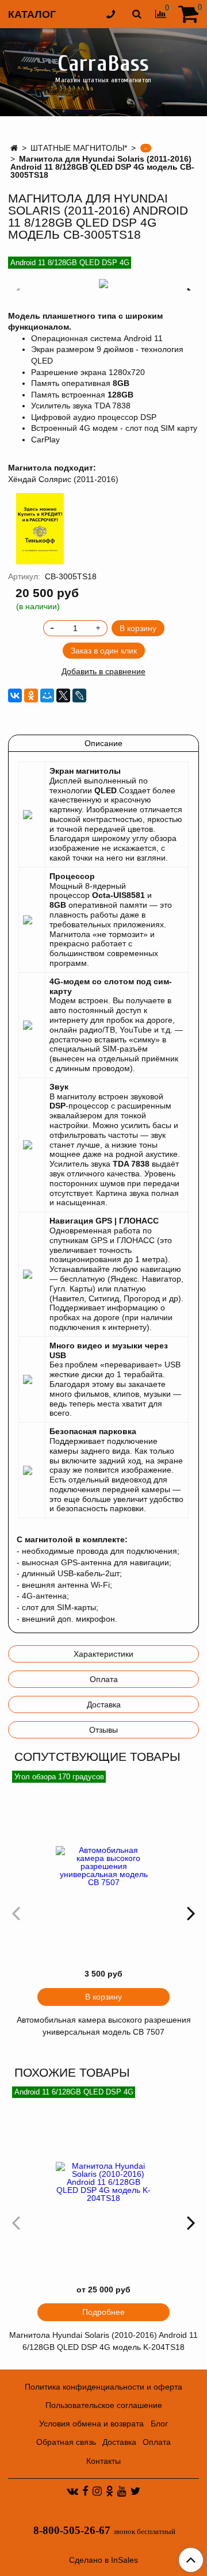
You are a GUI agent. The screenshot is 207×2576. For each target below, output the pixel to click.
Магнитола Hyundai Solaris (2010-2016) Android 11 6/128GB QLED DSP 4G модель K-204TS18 (103, 2341)
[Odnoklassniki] (110, 2491)
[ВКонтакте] (15, 695)
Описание (103, 743)
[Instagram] (97, 2491)
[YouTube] (122, 2491)
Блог (159, 2424)
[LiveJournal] (79, 695)
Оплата (104, 1679)
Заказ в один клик (104, 651)
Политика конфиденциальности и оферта (103, 2387)
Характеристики (103, 1654)
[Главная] (14, 148)
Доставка (104, 1704)
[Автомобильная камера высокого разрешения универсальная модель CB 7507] (103, 1866)
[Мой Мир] (47, 695)
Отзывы (103, 1730)
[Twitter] (135, 2491)
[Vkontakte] (72, 2491)
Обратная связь (66, 2442)
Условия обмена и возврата (91, 2424)
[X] (63, 695)
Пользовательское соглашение (104, 2405)
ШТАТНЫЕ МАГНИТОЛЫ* (79, 148)
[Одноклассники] (31, 695)
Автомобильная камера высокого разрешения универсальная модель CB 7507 (104, 2026)
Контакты (103, 2461)
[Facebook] (85, 2491)
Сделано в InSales (103, 2560)
